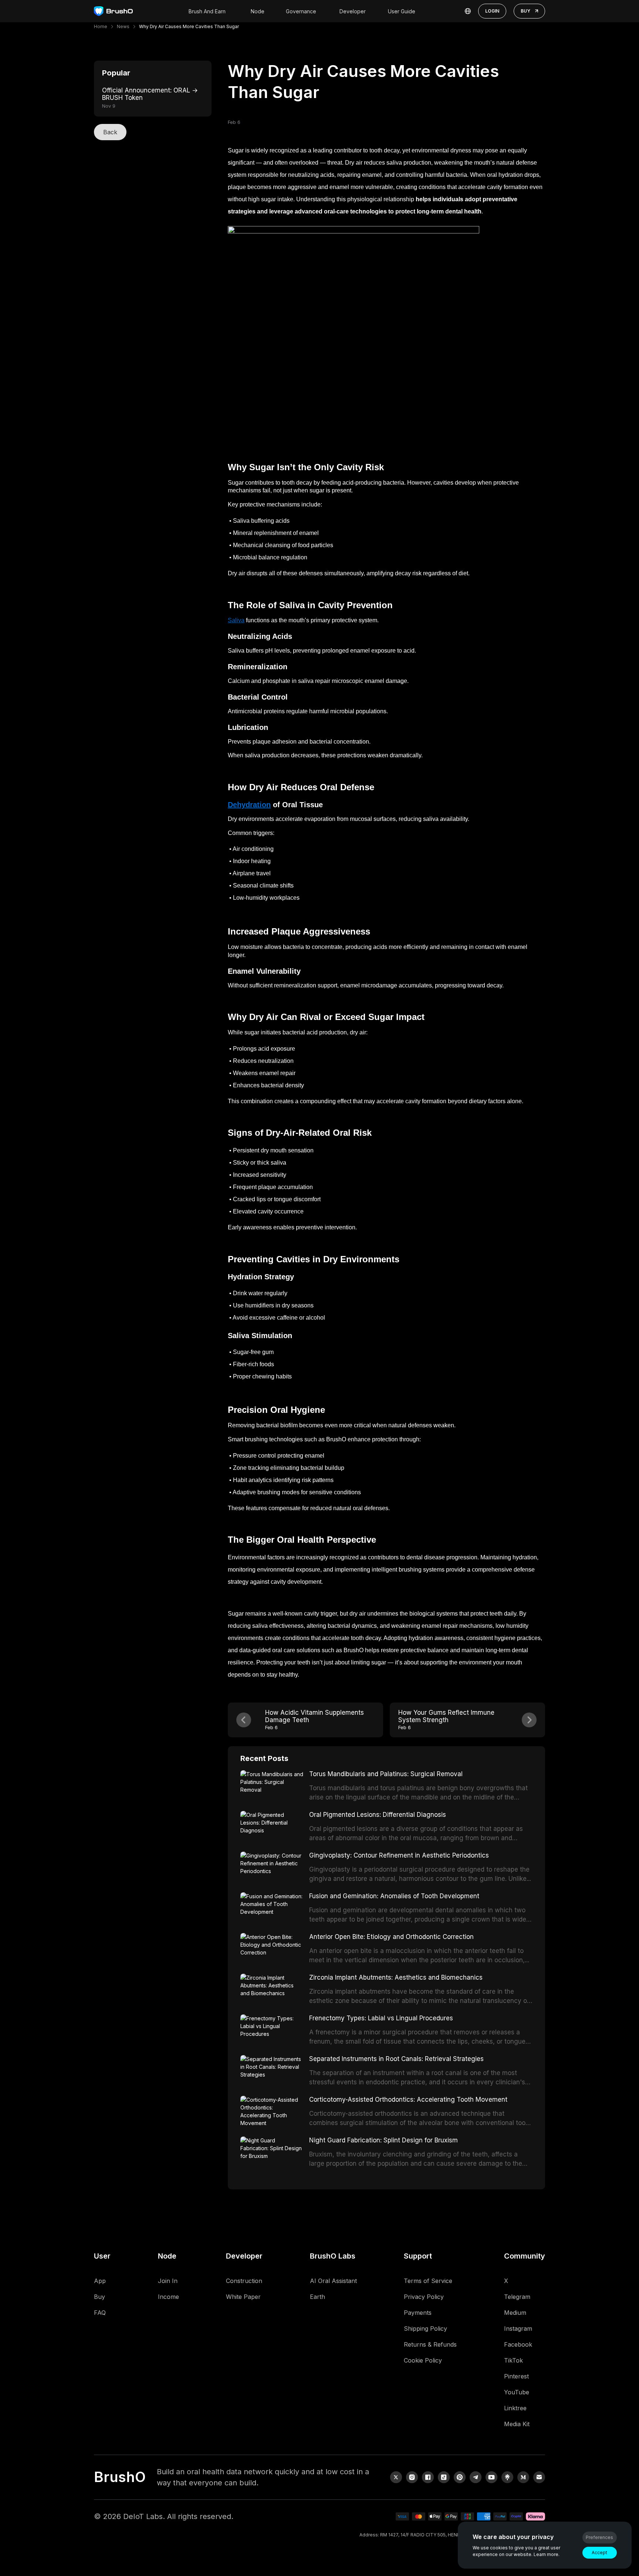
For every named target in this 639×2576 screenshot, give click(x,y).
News (123, 26)
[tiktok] (444, 2477)
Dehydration (249, 805)
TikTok (513, 2360)
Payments (418, 2313)
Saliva (236, 620)
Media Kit (517, 2424)
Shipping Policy (425, 2328)
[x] (396, 2477)
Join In (168, 2281)
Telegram (517, 2297)
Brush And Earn (207, 11)
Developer (353, 11)
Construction (244, 2281)
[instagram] (412, 2477)
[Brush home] (113, 11)
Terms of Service (428, 2281)
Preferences (599, 2537)
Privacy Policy (424, 2297)
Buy (99, 2297)
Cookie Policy (423, 2360)
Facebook (518, 2344)
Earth (317, 2297)
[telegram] (476, 2477)
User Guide (402, 11)
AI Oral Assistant (333, 2281)
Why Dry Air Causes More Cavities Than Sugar (189, 26)
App (100, 2281)
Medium (515, 2313)
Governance (301, 11)
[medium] (523, 2477)
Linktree (515, 2408)
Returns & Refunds (430, 2344)
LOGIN (492, 11)
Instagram (518, 2328)
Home (101, 26)
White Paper (243, 2297)
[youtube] (491, 2477)
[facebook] (428, 2477)
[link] (507, 2477)
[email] (539, 2477)
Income (168, 2297)
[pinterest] (460, 2477)
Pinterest (516, 2376)
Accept (599, 2553)
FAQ (100, 2313)
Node (258, 11)
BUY (525, 11)
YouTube (517, 2392)
